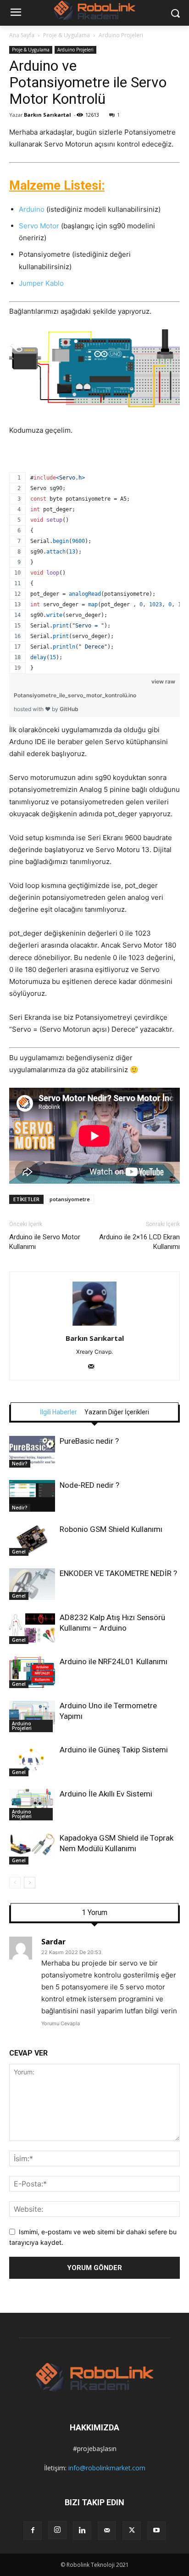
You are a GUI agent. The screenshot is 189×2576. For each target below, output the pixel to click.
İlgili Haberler (58, 1412)
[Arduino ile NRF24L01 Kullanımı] (32, 1672)
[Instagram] (57, 2530)
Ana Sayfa (22, 35)
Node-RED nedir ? (89, 1485)
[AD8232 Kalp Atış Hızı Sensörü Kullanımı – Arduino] (32, 1628)
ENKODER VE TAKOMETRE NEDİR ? (118, 1573)
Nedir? (20, 1463)
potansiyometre (70, 1199)
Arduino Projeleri (121, 35)
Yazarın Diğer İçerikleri (117, 1412)
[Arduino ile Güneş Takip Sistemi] (32, 1760)
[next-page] (30, 1883)
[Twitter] (132, 2531)
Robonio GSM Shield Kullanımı (111, 1529)
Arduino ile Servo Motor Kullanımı (45, 1242)
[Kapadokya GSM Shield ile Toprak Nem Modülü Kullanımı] (32, 1849)
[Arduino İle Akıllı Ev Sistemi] (32, 1805)
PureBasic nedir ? (89, 1441)
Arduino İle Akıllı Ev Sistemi (106, 1794)
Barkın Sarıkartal (47, 115)
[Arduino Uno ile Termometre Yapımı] (32, 1716)
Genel (19, 1552)
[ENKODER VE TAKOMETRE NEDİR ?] (32, 1584)
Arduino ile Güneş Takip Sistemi (114, 1750)
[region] (94, 561)
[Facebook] (33, 2531)
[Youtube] (156, 2531)
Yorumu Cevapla (61, 2023)
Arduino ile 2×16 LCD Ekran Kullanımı (139, 1242)
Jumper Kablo (41, 283)
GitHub (69, 709)
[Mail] (95, 1367)
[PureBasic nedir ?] (32, 1452)
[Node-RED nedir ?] (32, 1496)
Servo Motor (39, 226)
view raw (163, 681)
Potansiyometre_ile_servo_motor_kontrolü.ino (75, 695)
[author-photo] (94, 1325)
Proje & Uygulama (67, 35)
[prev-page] (15, 1883)
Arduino (32, 209)
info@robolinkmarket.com (107, 2468)
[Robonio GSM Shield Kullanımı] (32, 1540)
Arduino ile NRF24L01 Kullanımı (114, 1661)
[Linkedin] (82, 2531)
